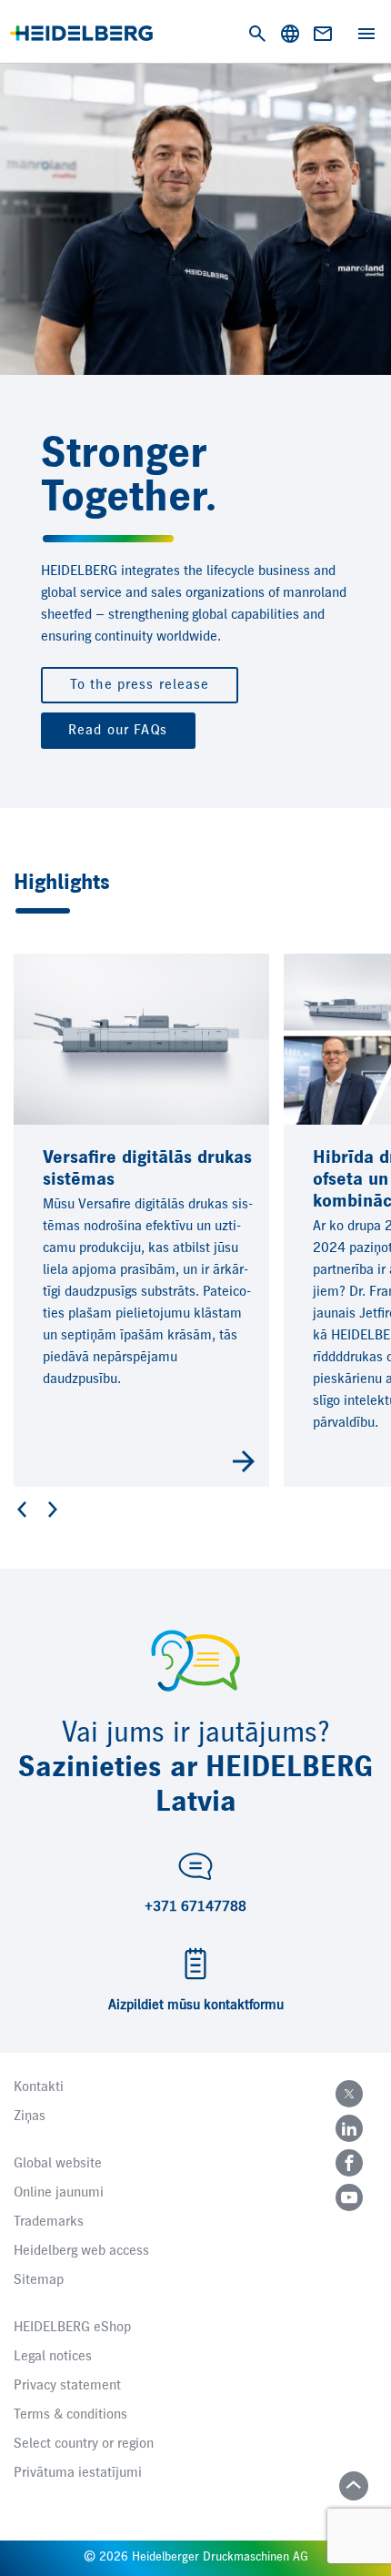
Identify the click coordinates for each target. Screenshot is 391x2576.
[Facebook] (349, 2163)
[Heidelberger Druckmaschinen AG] (81, 33)
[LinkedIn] (349, 2128)
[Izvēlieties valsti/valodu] (290, 34)
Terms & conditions (70, 2415)
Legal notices (53, 2357)
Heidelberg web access (81, 2251)
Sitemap (39, 2280)
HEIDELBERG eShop (72, 2328)
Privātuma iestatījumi (78, 2473)
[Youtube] (349, 2197)
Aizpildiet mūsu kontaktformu (196, 2005)
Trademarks (49, 2222)
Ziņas (30, 2116)
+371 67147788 (195, 1907)
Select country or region (84, 2444)
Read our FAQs (118, 731)
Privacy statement (67, 2386)
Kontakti (39, 2087)
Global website (58, 2164)
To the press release (140, 685)
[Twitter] (349, 2094)
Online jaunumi (59, 2193)
